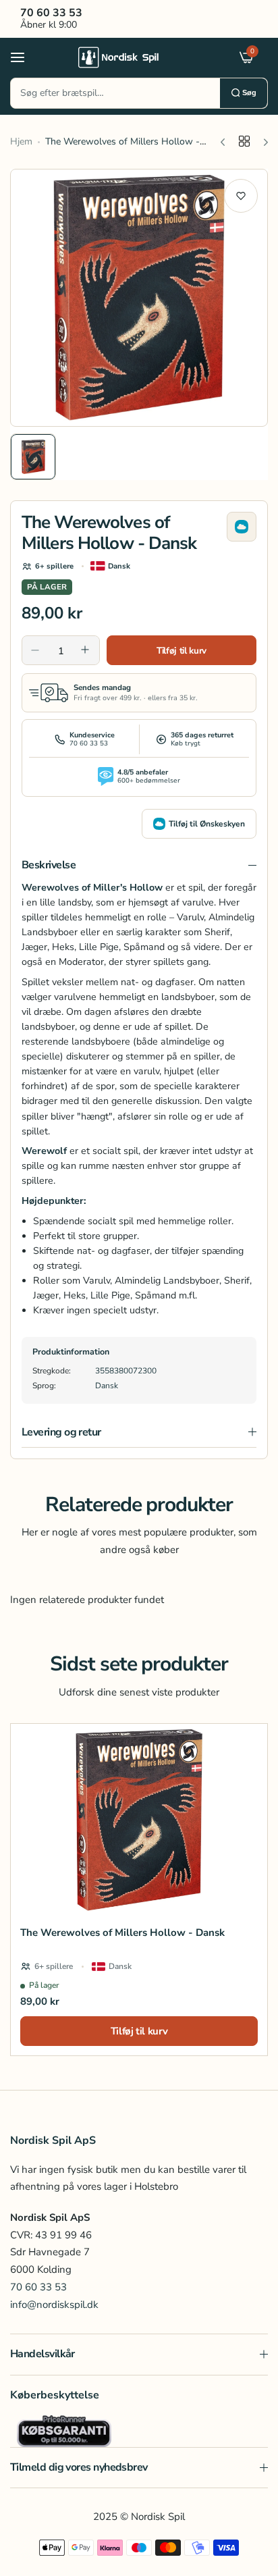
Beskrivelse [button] (49, 865)
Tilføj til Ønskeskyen (207, 824)
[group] (139, 298)
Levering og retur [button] (61, 1432)
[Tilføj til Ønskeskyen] (242, 527)
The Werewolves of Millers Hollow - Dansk (122, 1933)
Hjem (21, 141)
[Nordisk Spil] (136, 57)
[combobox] (115, 93)
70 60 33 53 (38, 2287)
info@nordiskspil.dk (54, 2305)
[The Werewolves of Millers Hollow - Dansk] (139, 1820)
